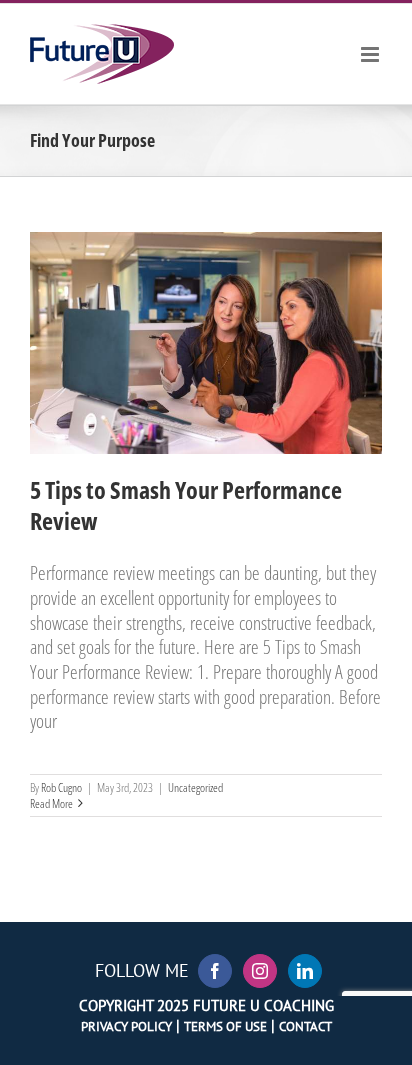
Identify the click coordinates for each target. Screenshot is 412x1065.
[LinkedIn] (305, 971)
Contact (305, 1026)
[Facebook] (215, 971)
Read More (51, 803)
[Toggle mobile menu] (371, 54)
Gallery (230, 290)
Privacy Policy (126, 1026)
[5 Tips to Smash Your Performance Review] (206, 343)
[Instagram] (260, 971)
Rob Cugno (61, 787)
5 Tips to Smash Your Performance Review (181, 290)
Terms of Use (225, 1026)
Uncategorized (205, 404)
